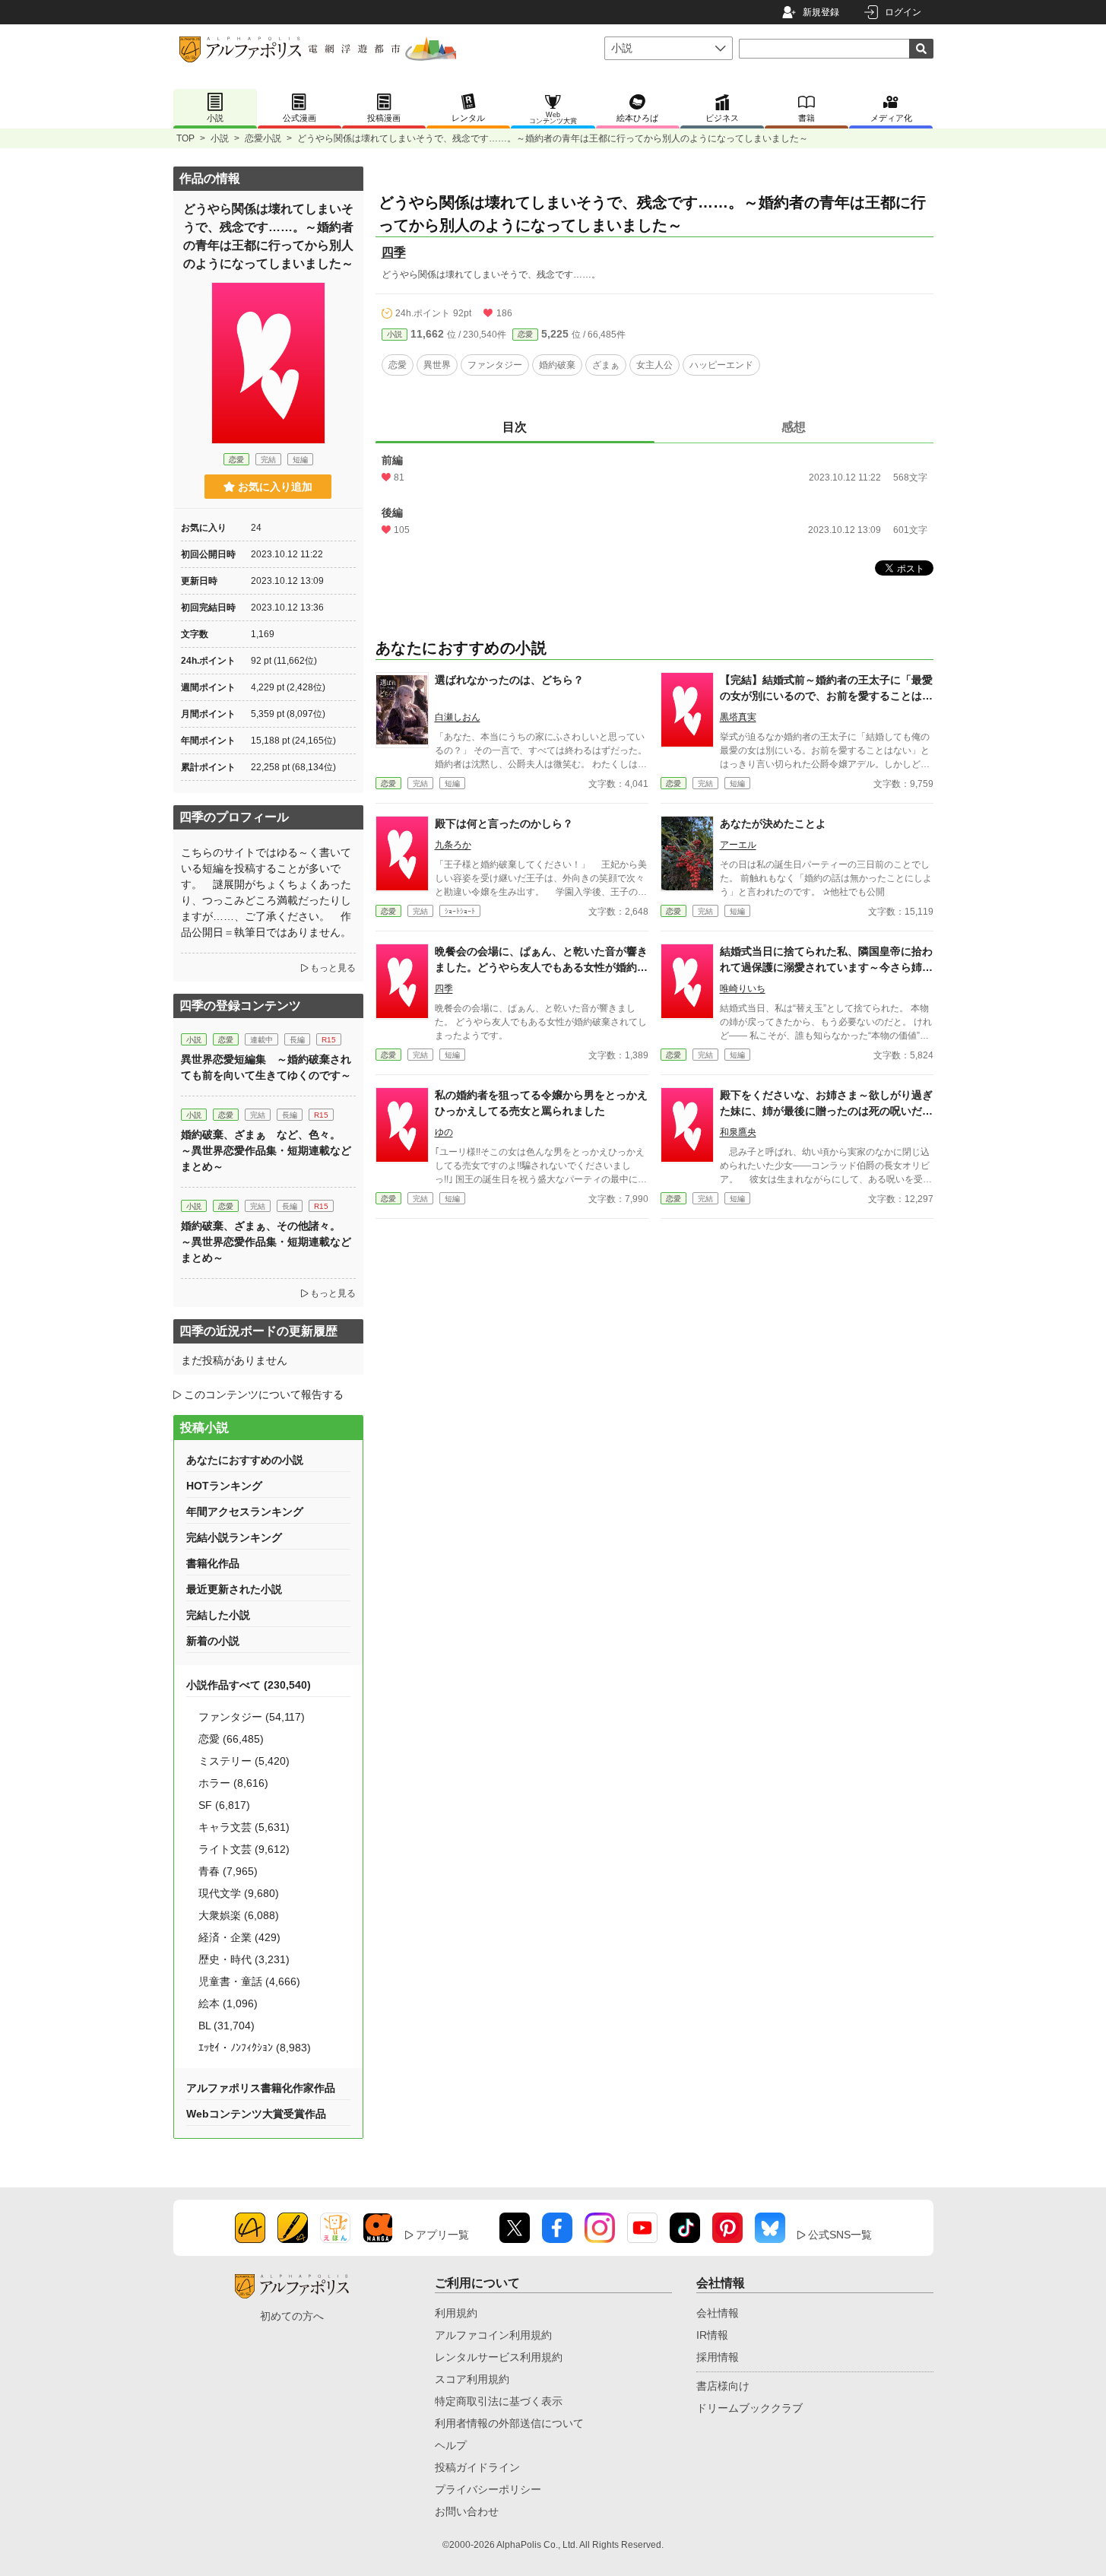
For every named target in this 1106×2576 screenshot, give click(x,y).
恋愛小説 (263, 138)
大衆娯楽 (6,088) (239, 1915)
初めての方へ (292, 2316)
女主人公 (654, 365)
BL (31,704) (227, 2026)
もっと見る (333, 968)
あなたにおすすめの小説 (245, 1460)
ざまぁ (606, 365)
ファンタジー (495, 365)
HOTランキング (224, 1486)
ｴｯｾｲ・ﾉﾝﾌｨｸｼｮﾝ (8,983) (255, 2048)
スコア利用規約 (472, 2379)
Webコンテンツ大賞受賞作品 (256, 2114)
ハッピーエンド (721, 365)
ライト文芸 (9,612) (244, 1849)
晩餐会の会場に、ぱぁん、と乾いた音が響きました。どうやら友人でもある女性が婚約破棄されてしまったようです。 (541, 967)
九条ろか (453, 845)
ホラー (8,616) (233, 1783)
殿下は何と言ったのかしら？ (504, 823)
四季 (394, 252)
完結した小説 (218, 1615)
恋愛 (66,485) (231, 1739)
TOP (185, 138)
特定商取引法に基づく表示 (499, 2401)
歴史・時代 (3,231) (244, 1959)
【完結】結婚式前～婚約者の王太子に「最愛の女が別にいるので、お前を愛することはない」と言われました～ (826, 696)
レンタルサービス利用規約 (499, 2357)
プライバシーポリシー (488, 2489)
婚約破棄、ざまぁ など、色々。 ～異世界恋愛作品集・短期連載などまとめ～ (266, 1150)
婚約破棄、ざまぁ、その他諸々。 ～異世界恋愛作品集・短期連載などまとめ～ (266, 1242)
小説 (220, 138)
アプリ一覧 (442, 2235)
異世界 (437, 365)
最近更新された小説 (234, 1589)
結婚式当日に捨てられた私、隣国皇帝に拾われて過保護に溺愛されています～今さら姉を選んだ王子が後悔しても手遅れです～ (826, 967)
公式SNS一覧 (840, 2235)
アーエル (738, 845)
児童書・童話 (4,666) (249, 1981)
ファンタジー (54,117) (252, 1717)
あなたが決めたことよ (773, 823)
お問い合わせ (467, 2511)
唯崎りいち (743, 988)
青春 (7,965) (228, 1871)
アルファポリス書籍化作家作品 (261, 2088)
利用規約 (456, 2313)
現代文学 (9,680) (239, 1893)
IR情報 (712, 2335)
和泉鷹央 (738, 1132)
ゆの (444, 1132)
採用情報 (718, 2357)
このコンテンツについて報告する (264, 1394)
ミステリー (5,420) (244, 1761)
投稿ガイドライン (477, 2467)
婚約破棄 (557, 365)
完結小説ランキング (234, 1537)
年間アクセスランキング (245, 1512)
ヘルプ (451, 2445)
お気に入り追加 (275, 487)
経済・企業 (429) (239, 1937)
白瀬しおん (458, 717)
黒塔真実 (738, 717)
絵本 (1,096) (228, 2003)
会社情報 (718, 2313)
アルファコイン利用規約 (493, 2335)
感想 (794, 427)
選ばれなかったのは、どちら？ (509, 680)
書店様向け (723, 2386)
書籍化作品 (213, 1563)
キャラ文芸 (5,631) (244, 1827)
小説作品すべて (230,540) (249, 1685)
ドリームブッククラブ (749, 2408)
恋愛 (525, 334)
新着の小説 (213, 1641)
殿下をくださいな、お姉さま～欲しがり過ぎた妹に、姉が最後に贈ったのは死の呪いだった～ (826, 1111)
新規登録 (821, 12)
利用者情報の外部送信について (509, 2423)
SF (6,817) (224, 1805)
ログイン (903, 12)
